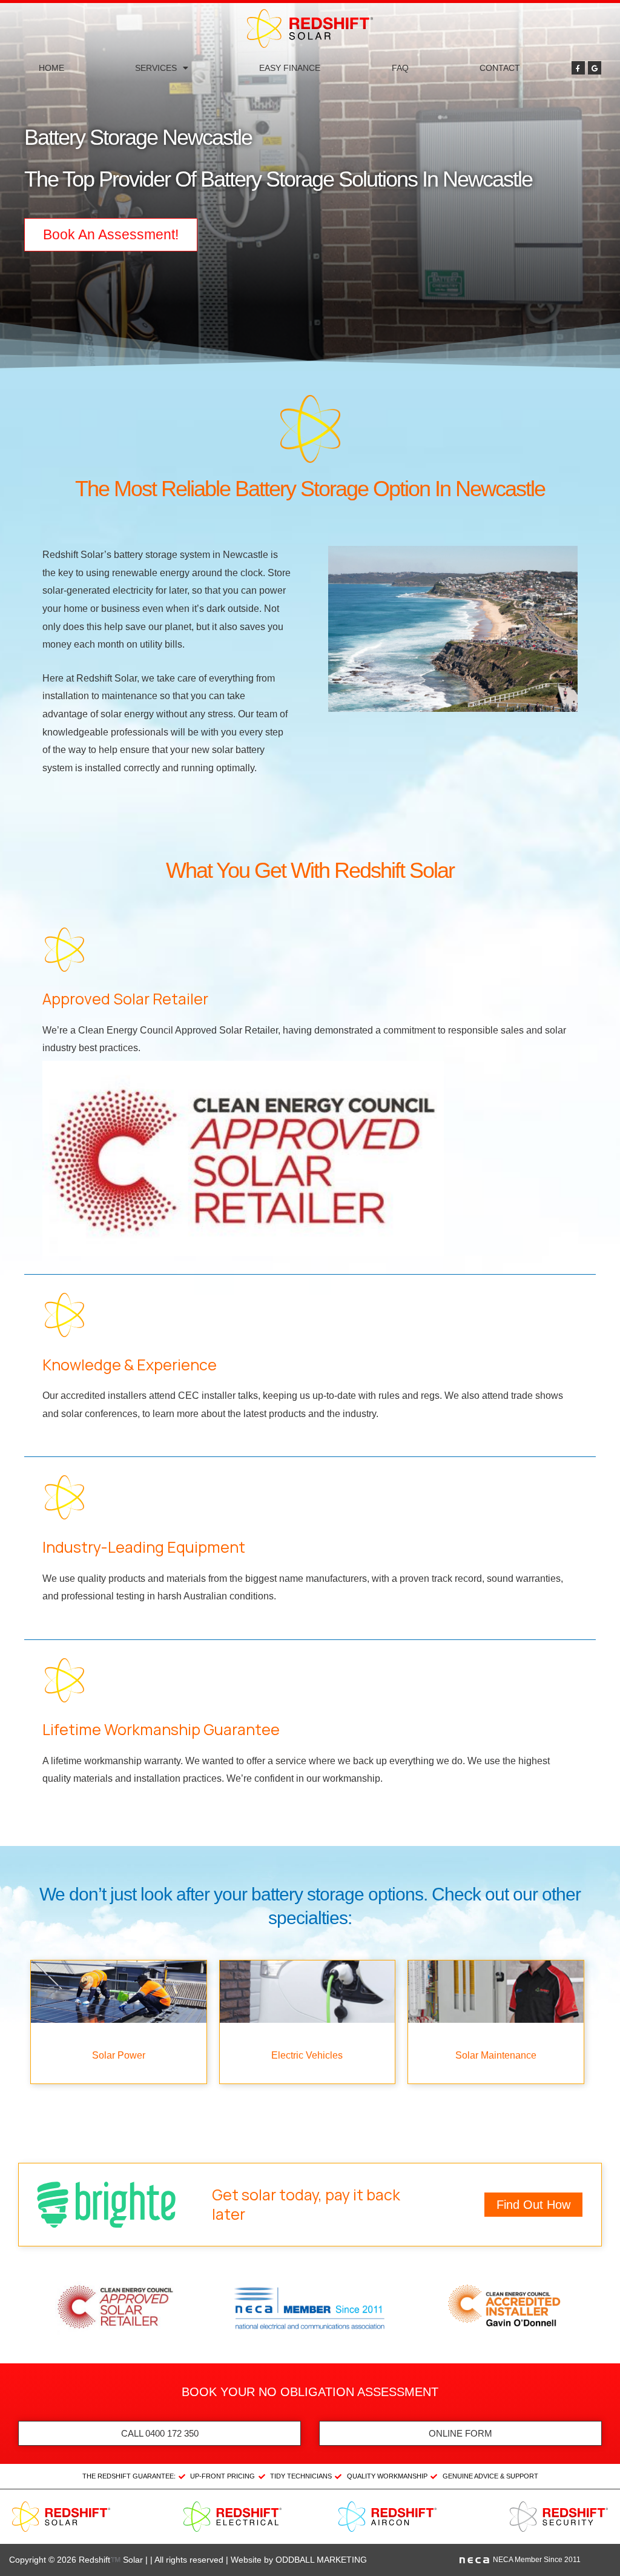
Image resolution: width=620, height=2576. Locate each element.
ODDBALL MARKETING (321, 2560)
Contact (500, 68)
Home (51, 68)
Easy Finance (290, 68)
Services (156, 68)
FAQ (400, 68)
